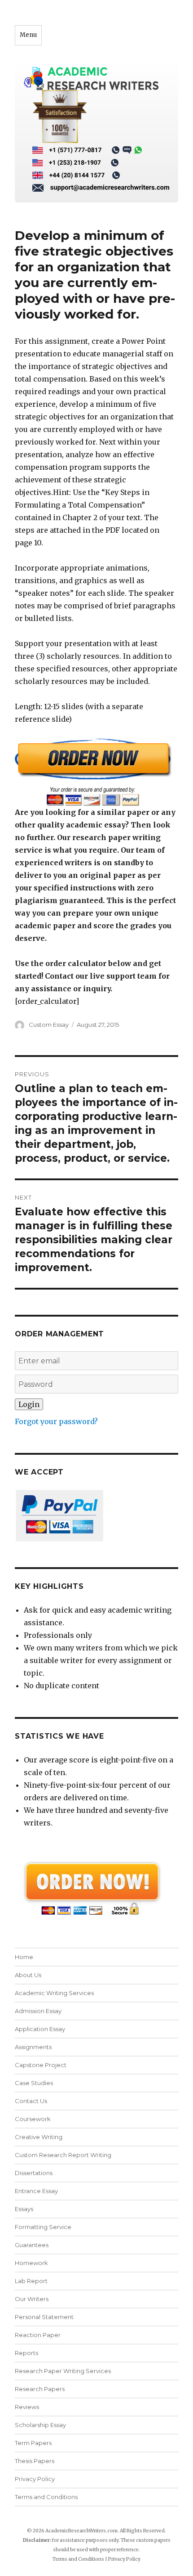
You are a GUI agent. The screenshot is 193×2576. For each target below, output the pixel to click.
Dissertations (34, 2173)
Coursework (33, 2119)
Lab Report (31, 2281)
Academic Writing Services (54, 1993)
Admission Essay (38, 2011)
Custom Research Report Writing (63, 2155)
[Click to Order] (96, 772)
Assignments (33, 2047)
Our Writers (32, 2299)
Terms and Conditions (46, 2497)
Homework (31, 2263)
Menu (28, 35)
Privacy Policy (35, 2479)
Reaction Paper (38, 2335)
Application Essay (40, 2029)
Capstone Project (41, 2065)
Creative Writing (39, 2137)
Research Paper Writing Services (63, 2371)
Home (24, 1957)
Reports (26, 2353)
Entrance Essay (36, 2191)
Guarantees (32, 2245)
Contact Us (31, 2101)
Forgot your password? (56, 1421)
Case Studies (34, 2083)
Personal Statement (44, 2317)
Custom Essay (49, 1025)
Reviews (27, 2407)
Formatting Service (43, 2227)
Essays (24, 2209)
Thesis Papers (35, 2461)
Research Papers (40, 2389)
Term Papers (33, 2443)
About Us (28, 1975)
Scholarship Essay (42, 2425)
